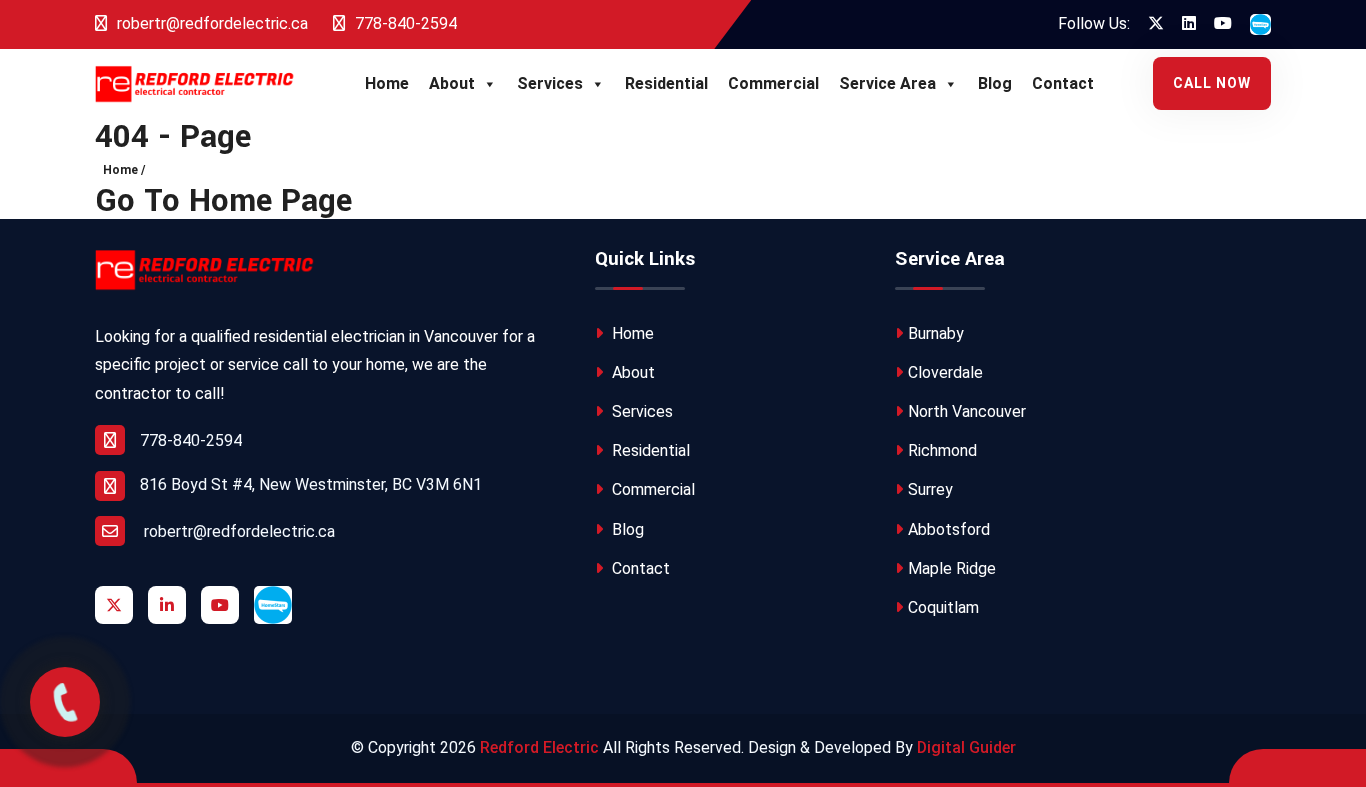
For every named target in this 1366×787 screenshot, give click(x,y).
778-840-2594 (404, 23)
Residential (666, 83)
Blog (995, 83)
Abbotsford (949, 529)
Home (387, 83)
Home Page (270, 201)
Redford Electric (539, 747)
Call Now (1212, 83)
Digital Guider (966, 747)
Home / (124, 170)
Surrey (930, 489)
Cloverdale (945, 372)
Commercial (773, 83)
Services (550, 83)
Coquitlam (943, 607)
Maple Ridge (952, 568)
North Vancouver (967, 411)
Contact (1063, 83)
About (452, 83)
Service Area (887, 83)
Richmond (942, 450)
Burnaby (936, 333)
